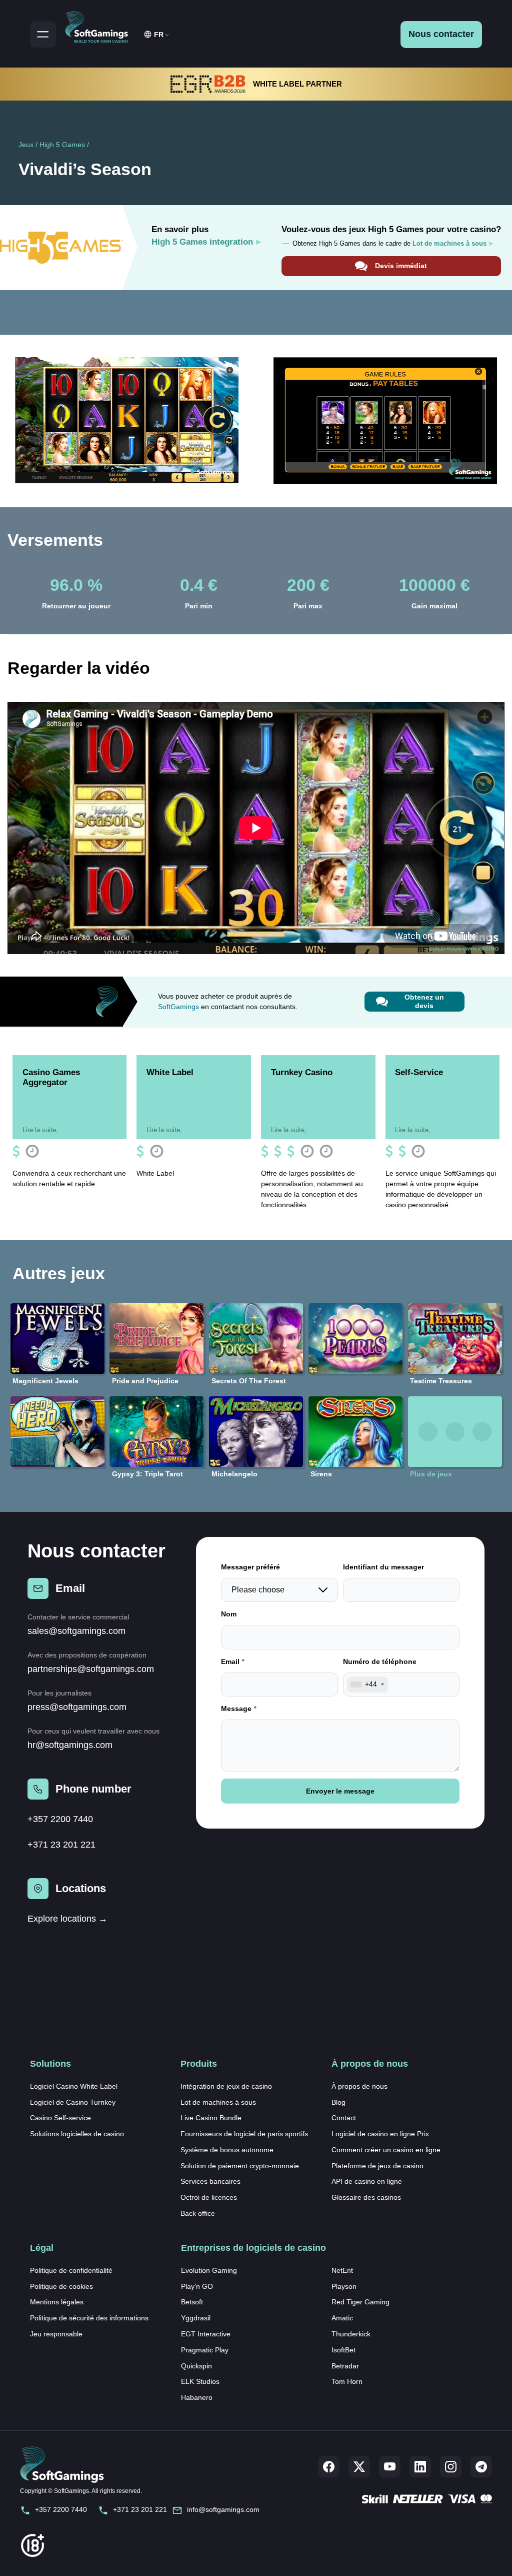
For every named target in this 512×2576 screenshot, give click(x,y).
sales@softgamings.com (76, 1631)
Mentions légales (57, 2302)
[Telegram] (481, 2467)
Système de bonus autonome (227, 2150)
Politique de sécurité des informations (89, 2318)
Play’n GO (197, 2286)
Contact (344, 2118)
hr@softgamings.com (70, 1745)
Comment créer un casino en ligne (386, 2150)
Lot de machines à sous (218, 2102)
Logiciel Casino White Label (74, 2086)
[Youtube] (390, 2467)
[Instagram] (451, 2467)
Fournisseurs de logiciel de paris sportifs (244, 2134)
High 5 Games (62, 145)
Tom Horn (347, 2381)
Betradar (345, 2366)
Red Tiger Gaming (360, 2302)
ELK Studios (200, 2381)
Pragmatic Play (205, 2350)
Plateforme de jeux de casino (377, 2166)
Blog (338, 2102)
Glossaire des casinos (366, 2197)
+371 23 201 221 (61, 1845)
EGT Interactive (206, 2334)
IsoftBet (343, 2350)
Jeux (26, 145)
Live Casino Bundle (211, 2118)
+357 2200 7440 (60, 1819)
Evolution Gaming (209, 2270)
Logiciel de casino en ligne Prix (380, 2134)
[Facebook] (329, 2467)
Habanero (197, 2397)
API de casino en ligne (367, 2181)
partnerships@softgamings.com (91, 1669)
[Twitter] (359, 2467)
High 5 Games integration (202, 242)
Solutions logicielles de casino (77, 2134)
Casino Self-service (60, 2118)
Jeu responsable (56, 2334)
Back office (198, 2213)
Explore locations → (67, 1919)
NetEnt (342, 2270)
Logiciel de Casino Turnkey (73, 2102)
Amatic (342, 2318)
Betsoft (192, 2302)
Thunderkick (351, 2334)
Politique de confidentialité (71, 2270)
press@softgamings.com (77, 1707)
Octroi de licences (209, 2197)
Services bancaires (210, 2181)
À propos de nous (359, 2086)
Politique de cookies (61, 2286)
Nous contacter (441, 34)
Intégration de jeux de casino (226, 2086)
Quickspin (196, 2366)
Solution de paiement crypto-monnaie (240, 2166)
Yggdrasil (196, 2318)
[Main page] (101, 26)
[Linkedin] (420, 2467)
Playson (344, 2286)
